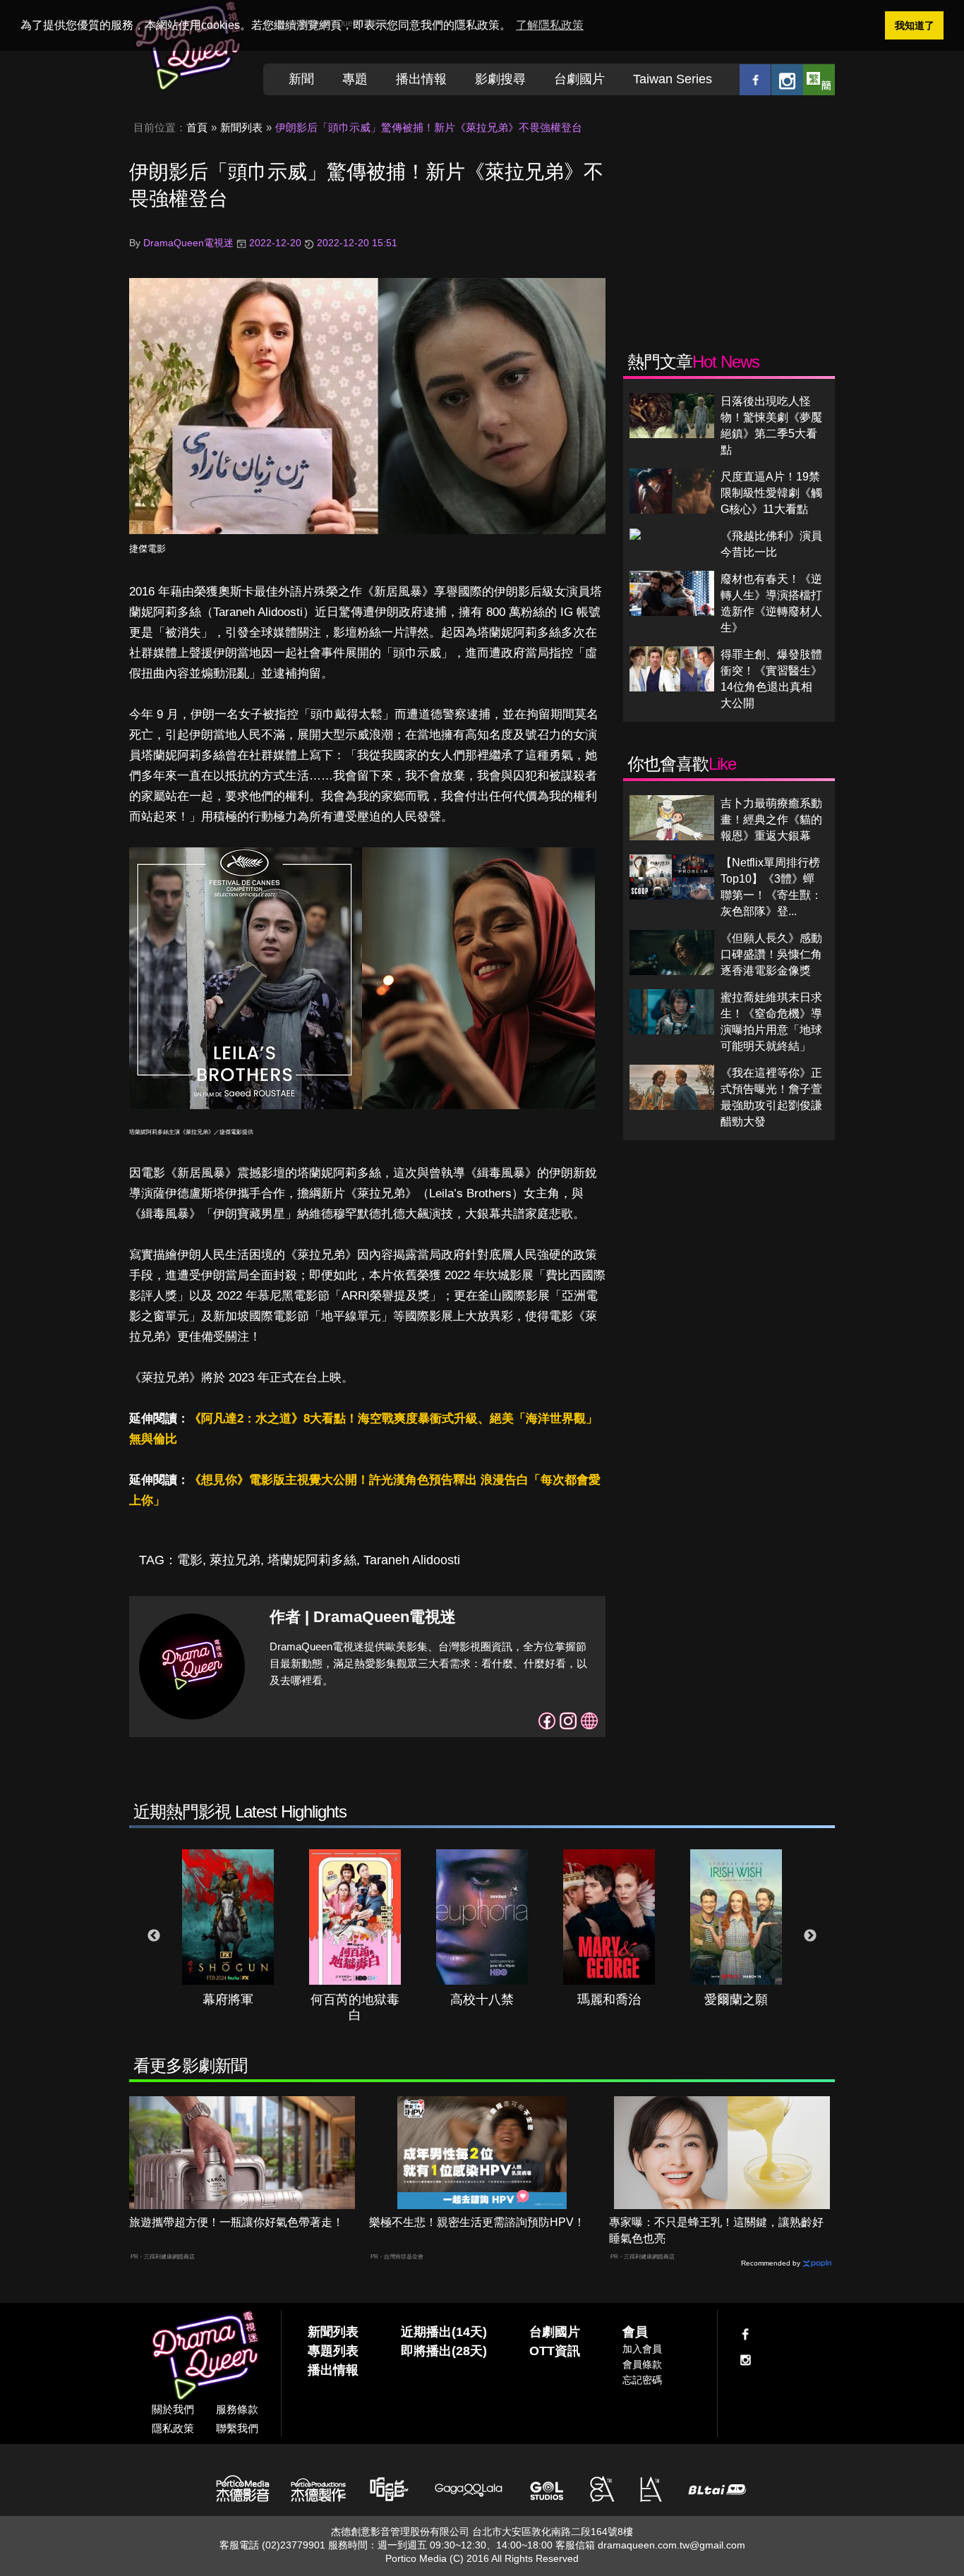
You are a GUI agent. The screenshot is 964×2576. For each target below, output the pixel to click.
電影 (190, 1560)
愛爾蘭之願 (736, 2000)
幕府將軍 (228, 2000)
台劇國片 (579, 79)
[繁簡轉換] (819, 79)
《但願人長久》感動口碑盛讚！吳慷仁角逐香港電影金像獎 (771, 954)
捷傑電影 (147, 549)
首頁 (197, 127)
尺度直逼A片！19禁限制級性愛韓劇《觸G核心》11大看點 (771, 493)
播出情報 (421, 79)
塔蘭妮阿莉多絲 (312, 1560)
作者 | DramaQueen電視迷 (363, 1617)
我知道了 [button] (915, 25)
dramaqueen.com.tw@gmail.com (671, 2545)
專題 (355, 79)
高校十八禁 (482, 2000)
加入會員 (642, 2349)
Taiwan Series (673, 79)
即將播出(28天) (444, 2351)
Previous (154, 1936)
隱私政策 (173, 2428)
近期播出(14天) (444, 2332)
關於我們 (173, 2409)
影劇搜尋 (500, 79)
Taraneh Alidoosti (412, 1560)
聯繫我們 (237, 2428)
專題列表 (333, 2351)
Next (810, 1936)
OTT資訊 (555, 2351)
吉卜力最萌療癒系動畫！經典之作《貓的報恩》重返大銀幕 (771, 820)
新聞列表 (241, 127)
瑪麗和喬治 (609, 2000)
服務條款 (237, 2409)
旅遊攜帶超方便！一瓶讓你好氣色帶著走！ (236, 2222)
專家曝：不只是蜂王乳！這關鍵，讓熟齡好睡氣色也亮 (716, 2230)
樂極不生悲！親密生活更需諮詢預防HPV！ (477, 2222)
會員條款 (642, 2364)
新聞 (301, 79)
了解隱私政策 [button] (550, 25)
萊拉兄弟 (235, 1560)
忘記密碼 (642, 2380)
